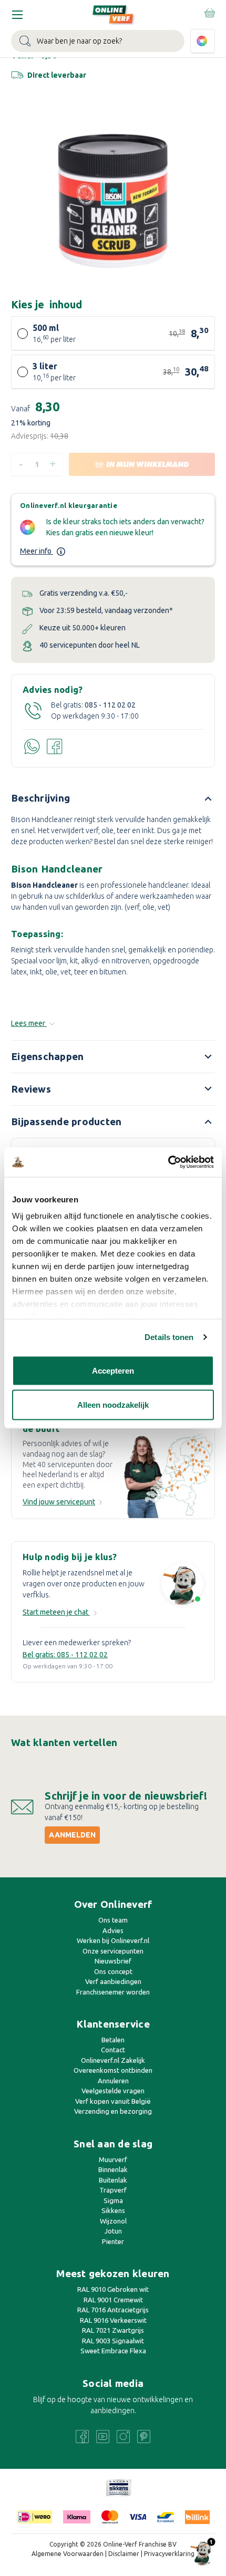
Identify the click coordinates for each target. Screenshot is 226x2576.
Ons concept (113, 1971)
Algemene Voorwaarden (68, 2554)
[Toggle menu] (17, 14)
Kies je (47, 304)
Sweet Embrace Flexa (113, 2351)
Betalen (113, 2040)
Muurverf (113, 2159)
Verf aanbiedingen (113, 1981)
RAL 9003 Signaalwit (113, 2341)
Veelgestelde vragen (113, 2091)
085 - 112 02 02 (110, 705)
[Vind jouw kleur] (203, 41)
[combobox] (98, 41)
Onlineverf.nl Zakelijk (113, 2060)
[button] (119, 2488)
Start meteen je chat (56, 1612)
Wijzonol (113, 2221)
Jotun (113, 2231)
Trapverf (113, 2190)
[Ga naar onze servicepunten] (169, 1476)
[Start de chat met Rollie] (182, 1585)
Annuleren (113, 2081)
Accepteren (113, 1370)
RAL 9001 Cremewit (113, 2300)
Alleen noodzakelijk (113, 1405)
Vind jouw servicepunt (59, 1502)
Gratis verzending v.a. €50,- (84, 593)
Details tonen (169, 1337)
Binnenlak (113, 2169)
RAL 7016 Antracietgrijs (113, 2310)
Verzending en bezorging (113, 2111)
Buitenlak (113, 2180)
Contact (113, 2050)
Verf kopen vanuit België (113, 2101)
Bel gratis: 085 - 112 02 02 (65, 1655)
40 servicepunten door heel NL (90, 645)
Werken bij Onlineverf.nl (113, 1940)
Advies (113, 1930)
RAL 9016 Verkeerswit (113, 2320)
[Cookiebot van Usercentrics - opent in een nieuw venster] (168, 1162)
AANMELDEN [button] (72, 1835)
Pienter (113, 2241)
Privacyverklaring (169, 2554)
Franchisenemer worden (113, 1992)
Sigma (113, 2200)
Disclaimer (124, 2554)
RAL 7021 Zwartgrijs (113, 2330)
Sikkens (113, 2210)
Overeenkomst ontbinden (113, 2070)
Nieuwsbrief (113, 1961)
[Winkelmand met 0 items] (209, 13)
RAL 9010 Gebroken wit (113, 2289)
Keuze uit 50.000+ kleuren (83, 628)
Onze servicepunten (113, 1951)
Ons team (113, 1920)
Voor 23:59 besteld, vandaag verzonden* (106, 610)
